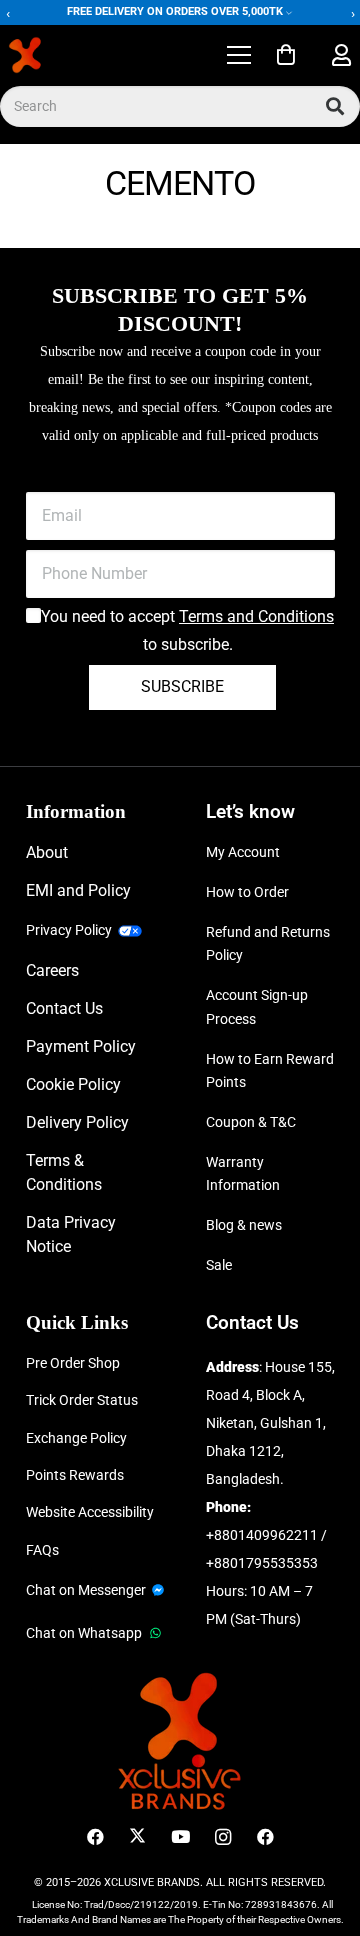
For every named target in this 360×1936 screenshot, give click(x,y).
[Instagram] (222, 1837)
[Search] (334, 106)
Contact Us (64, 1008)
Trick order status (82, 1400)
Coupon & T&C (251, 1122)
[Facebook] (95, 1837)
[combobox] (180, 106)
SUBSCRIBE (182, 686)
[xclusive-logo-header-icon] (63, 55)
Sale (219, 1265)
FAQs (42, 1550)
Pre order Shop (73, 1363)
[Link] (341, 55)
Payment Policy (81, 1046)
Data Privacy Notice (71, 1234)
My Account (243, 852)
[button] (238, 55)
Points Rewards (75, 1475)
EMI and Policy (78, 890)
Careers (52, 970)
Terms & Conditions (64, 1172)
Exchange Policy (76, 1438)
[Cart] (286, 55)
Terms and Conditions (256, 616)
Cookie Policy (73, 1084)
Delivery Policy (77, 1122)
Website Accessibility (90, 1512)
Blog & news (244, 1225)
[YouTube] (180, 1837)
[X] (137, 1837)
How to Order (247, 892)
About (47, 852)
